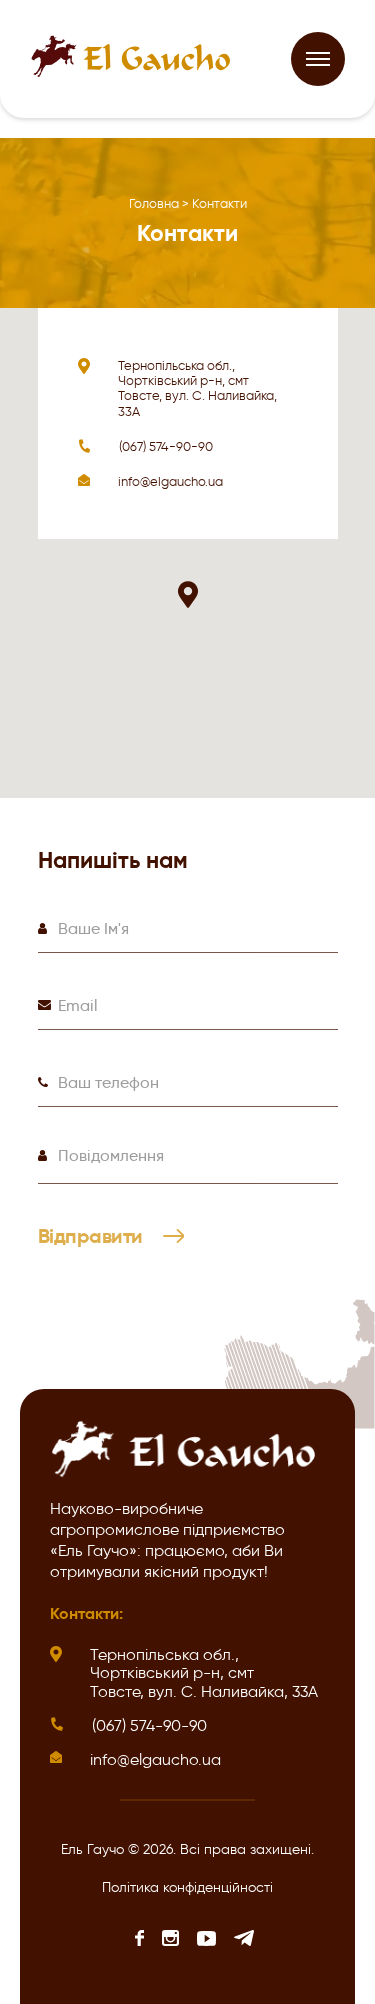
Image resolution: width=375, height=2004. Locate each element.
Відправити (93, 1237)
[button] (188, 594)
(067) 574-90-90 (166, 446)
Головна (154, 203)
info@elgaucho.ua (170, 481)
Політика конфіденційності (187, 1887)
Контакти (219, 203)
